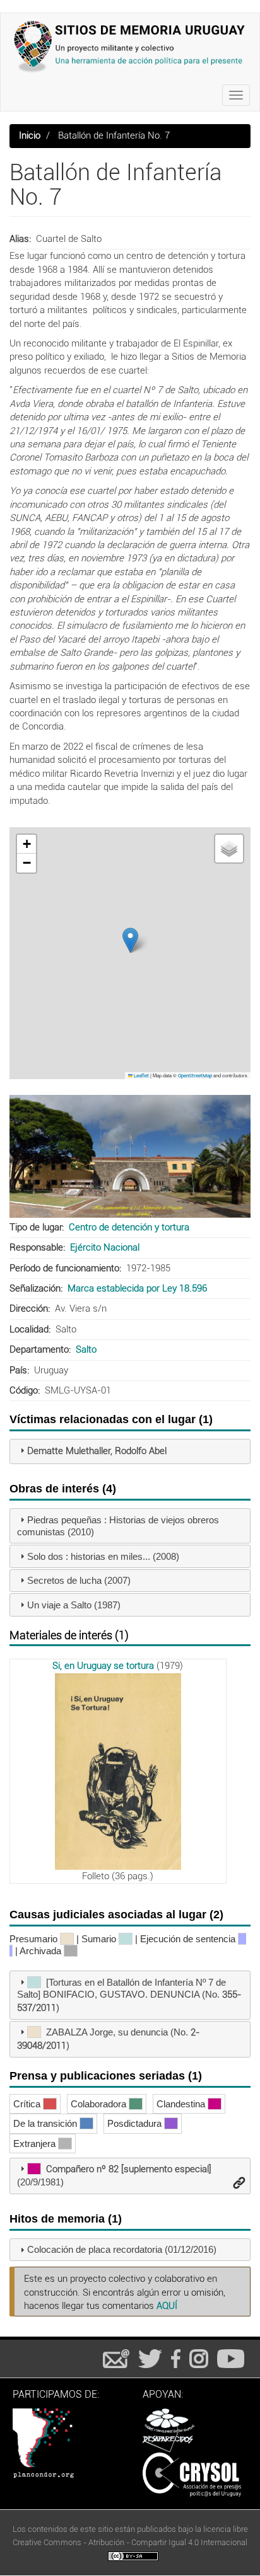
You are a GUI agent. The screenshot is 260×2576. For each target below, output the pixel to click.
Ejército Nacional (105, 1247)
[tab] (130, 1451)
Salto (86, 1349)
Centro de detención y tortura (129, 1227)
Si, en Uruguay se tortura (103, 1666)
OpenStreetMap (195, 1076)
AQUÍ (167, 2306)
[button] (130, 940)
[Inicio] (130, 46)
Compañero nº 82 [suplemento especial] (129, 2169)
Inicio (30, 135)
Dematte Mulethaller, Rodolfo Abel (97, 1451)
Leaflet (141, 1076)
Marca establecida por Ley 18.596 (137, 1288)
